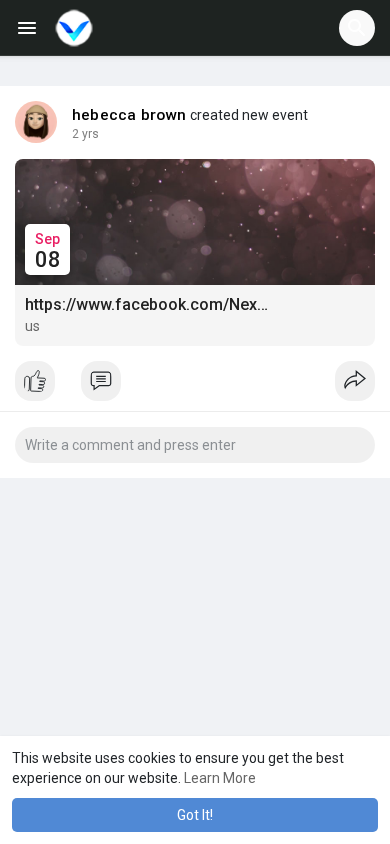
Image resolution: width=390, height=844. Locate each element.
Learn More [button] (220, 778)
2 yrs (85, 134)
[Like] (195, 386)
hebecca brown (129, 115)
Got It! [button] (195, 815)
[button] (357, 28)
